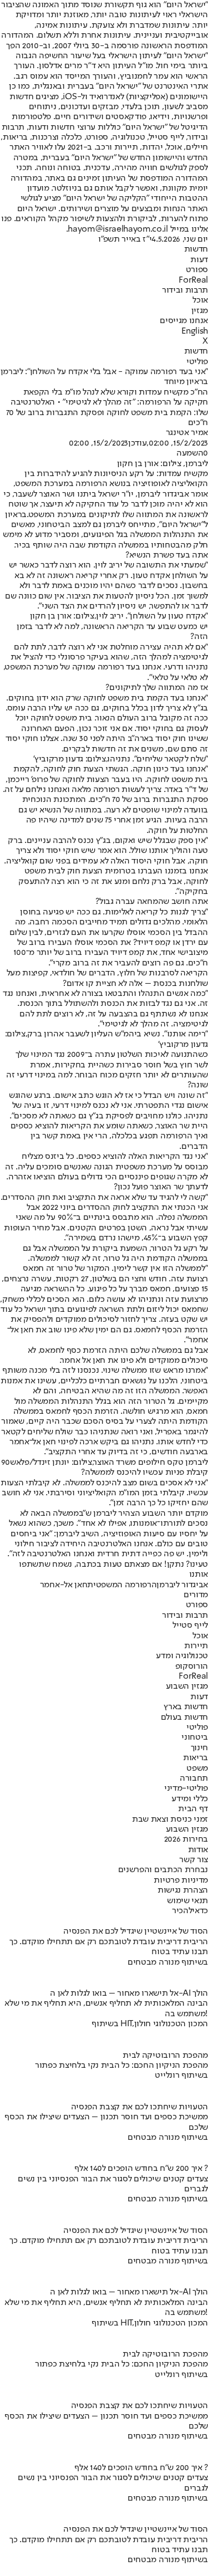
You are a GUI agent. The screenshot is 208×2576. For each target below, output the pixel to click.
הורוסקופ (192, 1667)
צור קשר (194, 1860)
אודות (198, 1850)
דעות (199, 260)
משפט (197, 1769)
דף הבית (193, 1809)
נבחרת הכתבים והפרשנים (163, 1870)
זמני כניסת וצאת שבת (170, 1819)
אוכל (200, 300)
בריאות (196, 1758)
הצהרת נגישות (183, 1890)
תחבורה (194, 1778)
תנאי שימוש (187, 1901)
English (195, 331)
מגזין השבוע (187, 1686)
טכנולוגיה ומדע (182, 1656)
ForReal (193, 280)
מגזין (200, 311)
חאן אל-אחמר (64, 1585)
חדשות (196, 249)
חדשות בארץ (186, 1707)
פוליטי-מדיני (186, 1788)
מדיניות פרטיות (181, 1880)
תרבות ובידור (185, 290)
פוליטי (197, 362)
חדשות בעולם (184, 1718)
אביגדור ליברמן (182, 1585)
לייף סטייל (190, 1626)
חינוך (199, 1748)
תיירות (196, 1646)
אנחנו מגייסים (184, 321)
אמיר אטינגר (187, 433)
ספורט (197, 270)
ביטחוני (195, 1737)
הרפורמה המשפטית (122, 1585)
